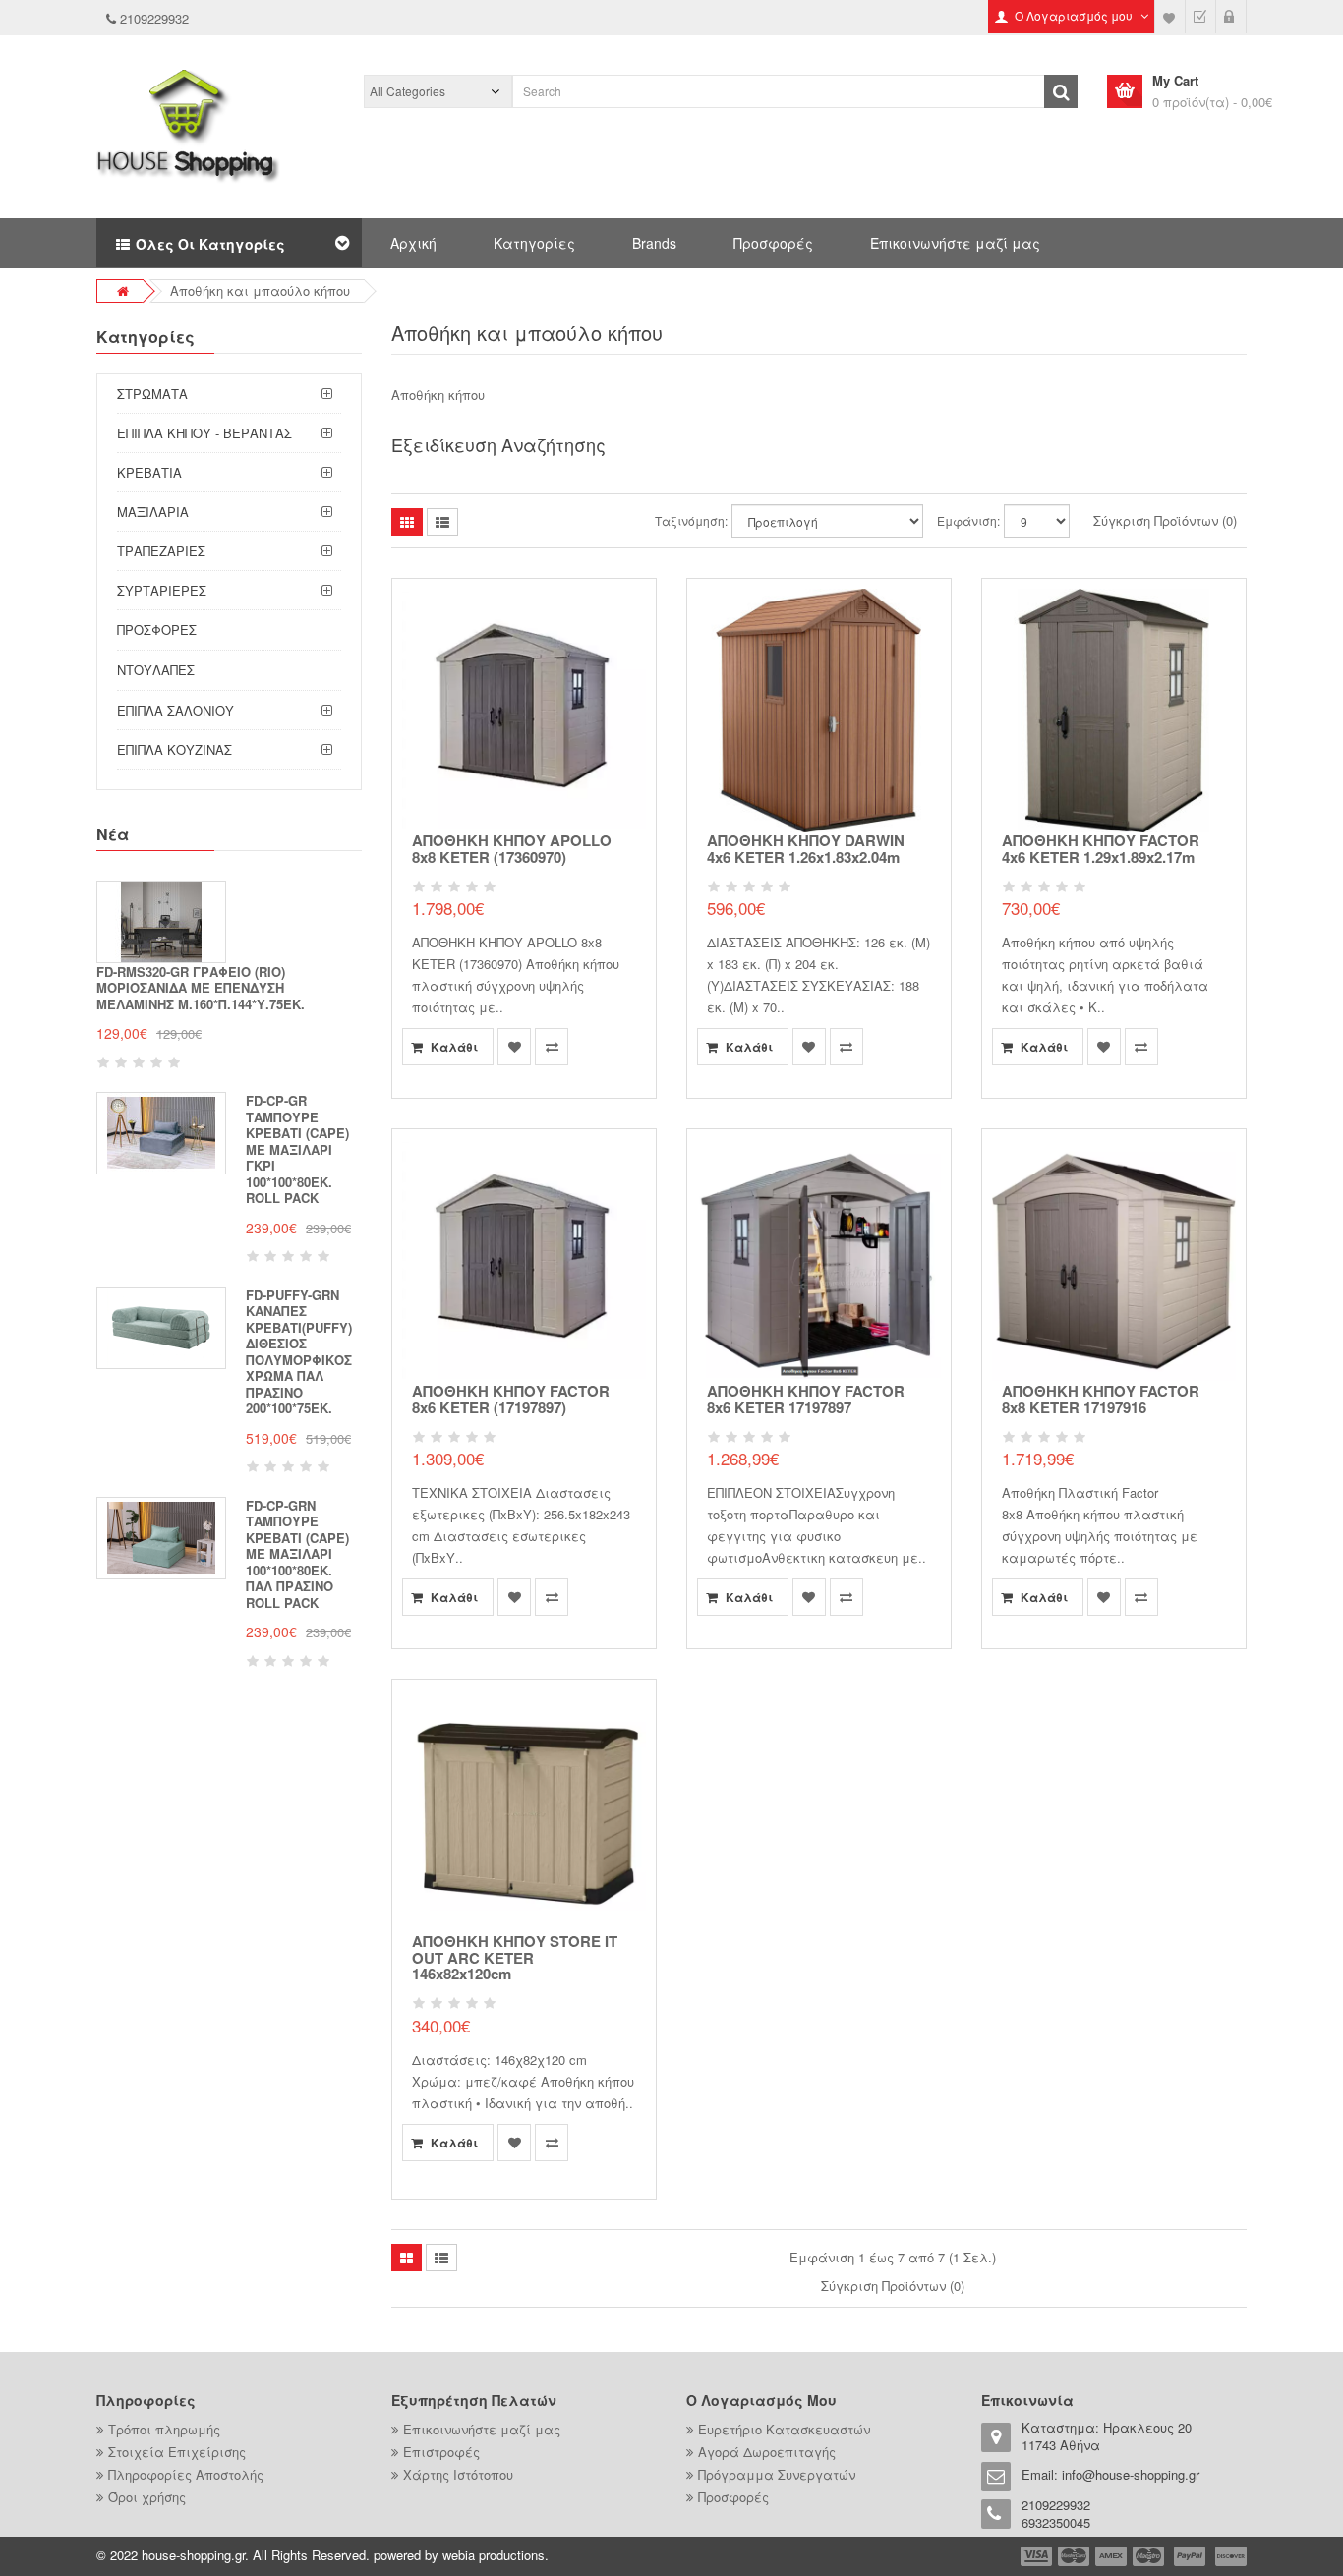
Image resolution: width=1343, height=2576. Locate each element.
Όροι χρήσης (147, 2497)
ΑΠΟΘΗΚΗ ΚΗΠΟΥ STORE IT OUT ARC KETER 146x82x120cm (515, 1957)
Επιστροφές (441, 2452)
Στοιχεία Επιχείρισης (177, 2452)
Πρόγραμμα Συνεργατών (777, 2474)
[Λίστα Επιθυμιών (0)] (1170, 17)
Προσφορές (773, 243)
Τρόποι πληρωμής (164, 2429)
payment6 (1229, 2556)
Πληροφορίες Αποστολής (186, 2474)
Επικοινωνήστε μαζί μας (955, 243)
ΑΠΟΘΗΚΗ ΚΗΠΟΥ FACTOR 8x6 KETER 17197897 (806, 1399)
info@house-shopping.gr (1131, 2474)
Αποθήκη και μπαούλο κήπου (260, 290)
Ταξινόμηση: (691, 520)
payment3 (1112, 2556)
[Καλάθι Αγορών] (1231, 17)
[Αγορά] (1200, 17)
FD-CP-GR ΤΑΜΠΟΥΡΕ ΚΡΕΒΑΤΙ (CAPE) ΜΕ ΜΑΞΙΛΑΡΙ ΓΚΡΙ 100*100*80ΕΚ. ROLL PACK (297, 1149)
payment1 (1038, 2556)
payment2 (1075, 2556)
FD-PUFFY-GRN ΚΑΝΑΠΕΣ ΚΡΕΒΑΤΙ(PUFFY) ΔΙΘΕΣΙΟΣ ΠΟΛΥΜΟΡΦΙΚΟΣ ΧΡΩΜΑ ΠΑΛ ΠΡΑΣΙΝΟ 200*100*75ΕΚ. (299, 1352)
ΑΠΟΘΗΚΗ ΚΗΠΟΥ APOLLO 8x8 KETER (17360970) (512, 849)
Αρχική (413, 243)
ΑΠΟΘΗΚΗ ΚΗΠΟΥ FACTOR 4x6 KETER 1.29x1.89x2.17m (1101, 849)
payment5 (1190, 2556)
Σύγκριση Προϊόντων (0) (1165, 520)
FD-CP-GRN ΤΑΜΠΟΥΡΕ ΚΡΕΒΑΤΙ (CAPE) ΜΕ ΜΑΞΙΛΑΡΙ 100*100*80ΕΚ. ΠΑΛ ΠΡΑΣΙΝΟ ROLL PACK (297, 1554)
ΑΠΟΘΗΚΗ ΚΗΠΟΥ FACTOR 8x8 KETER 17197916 (1101, 1399)
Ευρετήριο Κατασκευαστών (784, 2429)
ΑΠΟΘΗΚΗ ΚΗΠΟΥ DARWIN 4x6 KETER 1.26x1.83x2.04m (806, 849)
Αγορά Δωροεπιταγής (767, 2452)
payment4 (1150, 2556)
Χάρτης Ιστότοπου (458, 2474)
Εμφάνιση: (968, 520)
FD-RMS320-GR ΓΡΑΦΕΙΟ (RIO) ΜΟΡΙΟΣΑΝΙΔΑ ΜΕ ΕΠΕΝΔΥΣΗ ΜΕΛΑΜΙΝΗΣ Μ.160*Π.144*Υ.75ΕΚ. (201, 988)
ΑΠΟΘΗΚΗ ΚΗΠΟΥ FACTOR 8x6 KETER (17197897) (511, 1399)
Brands (654, 243)
